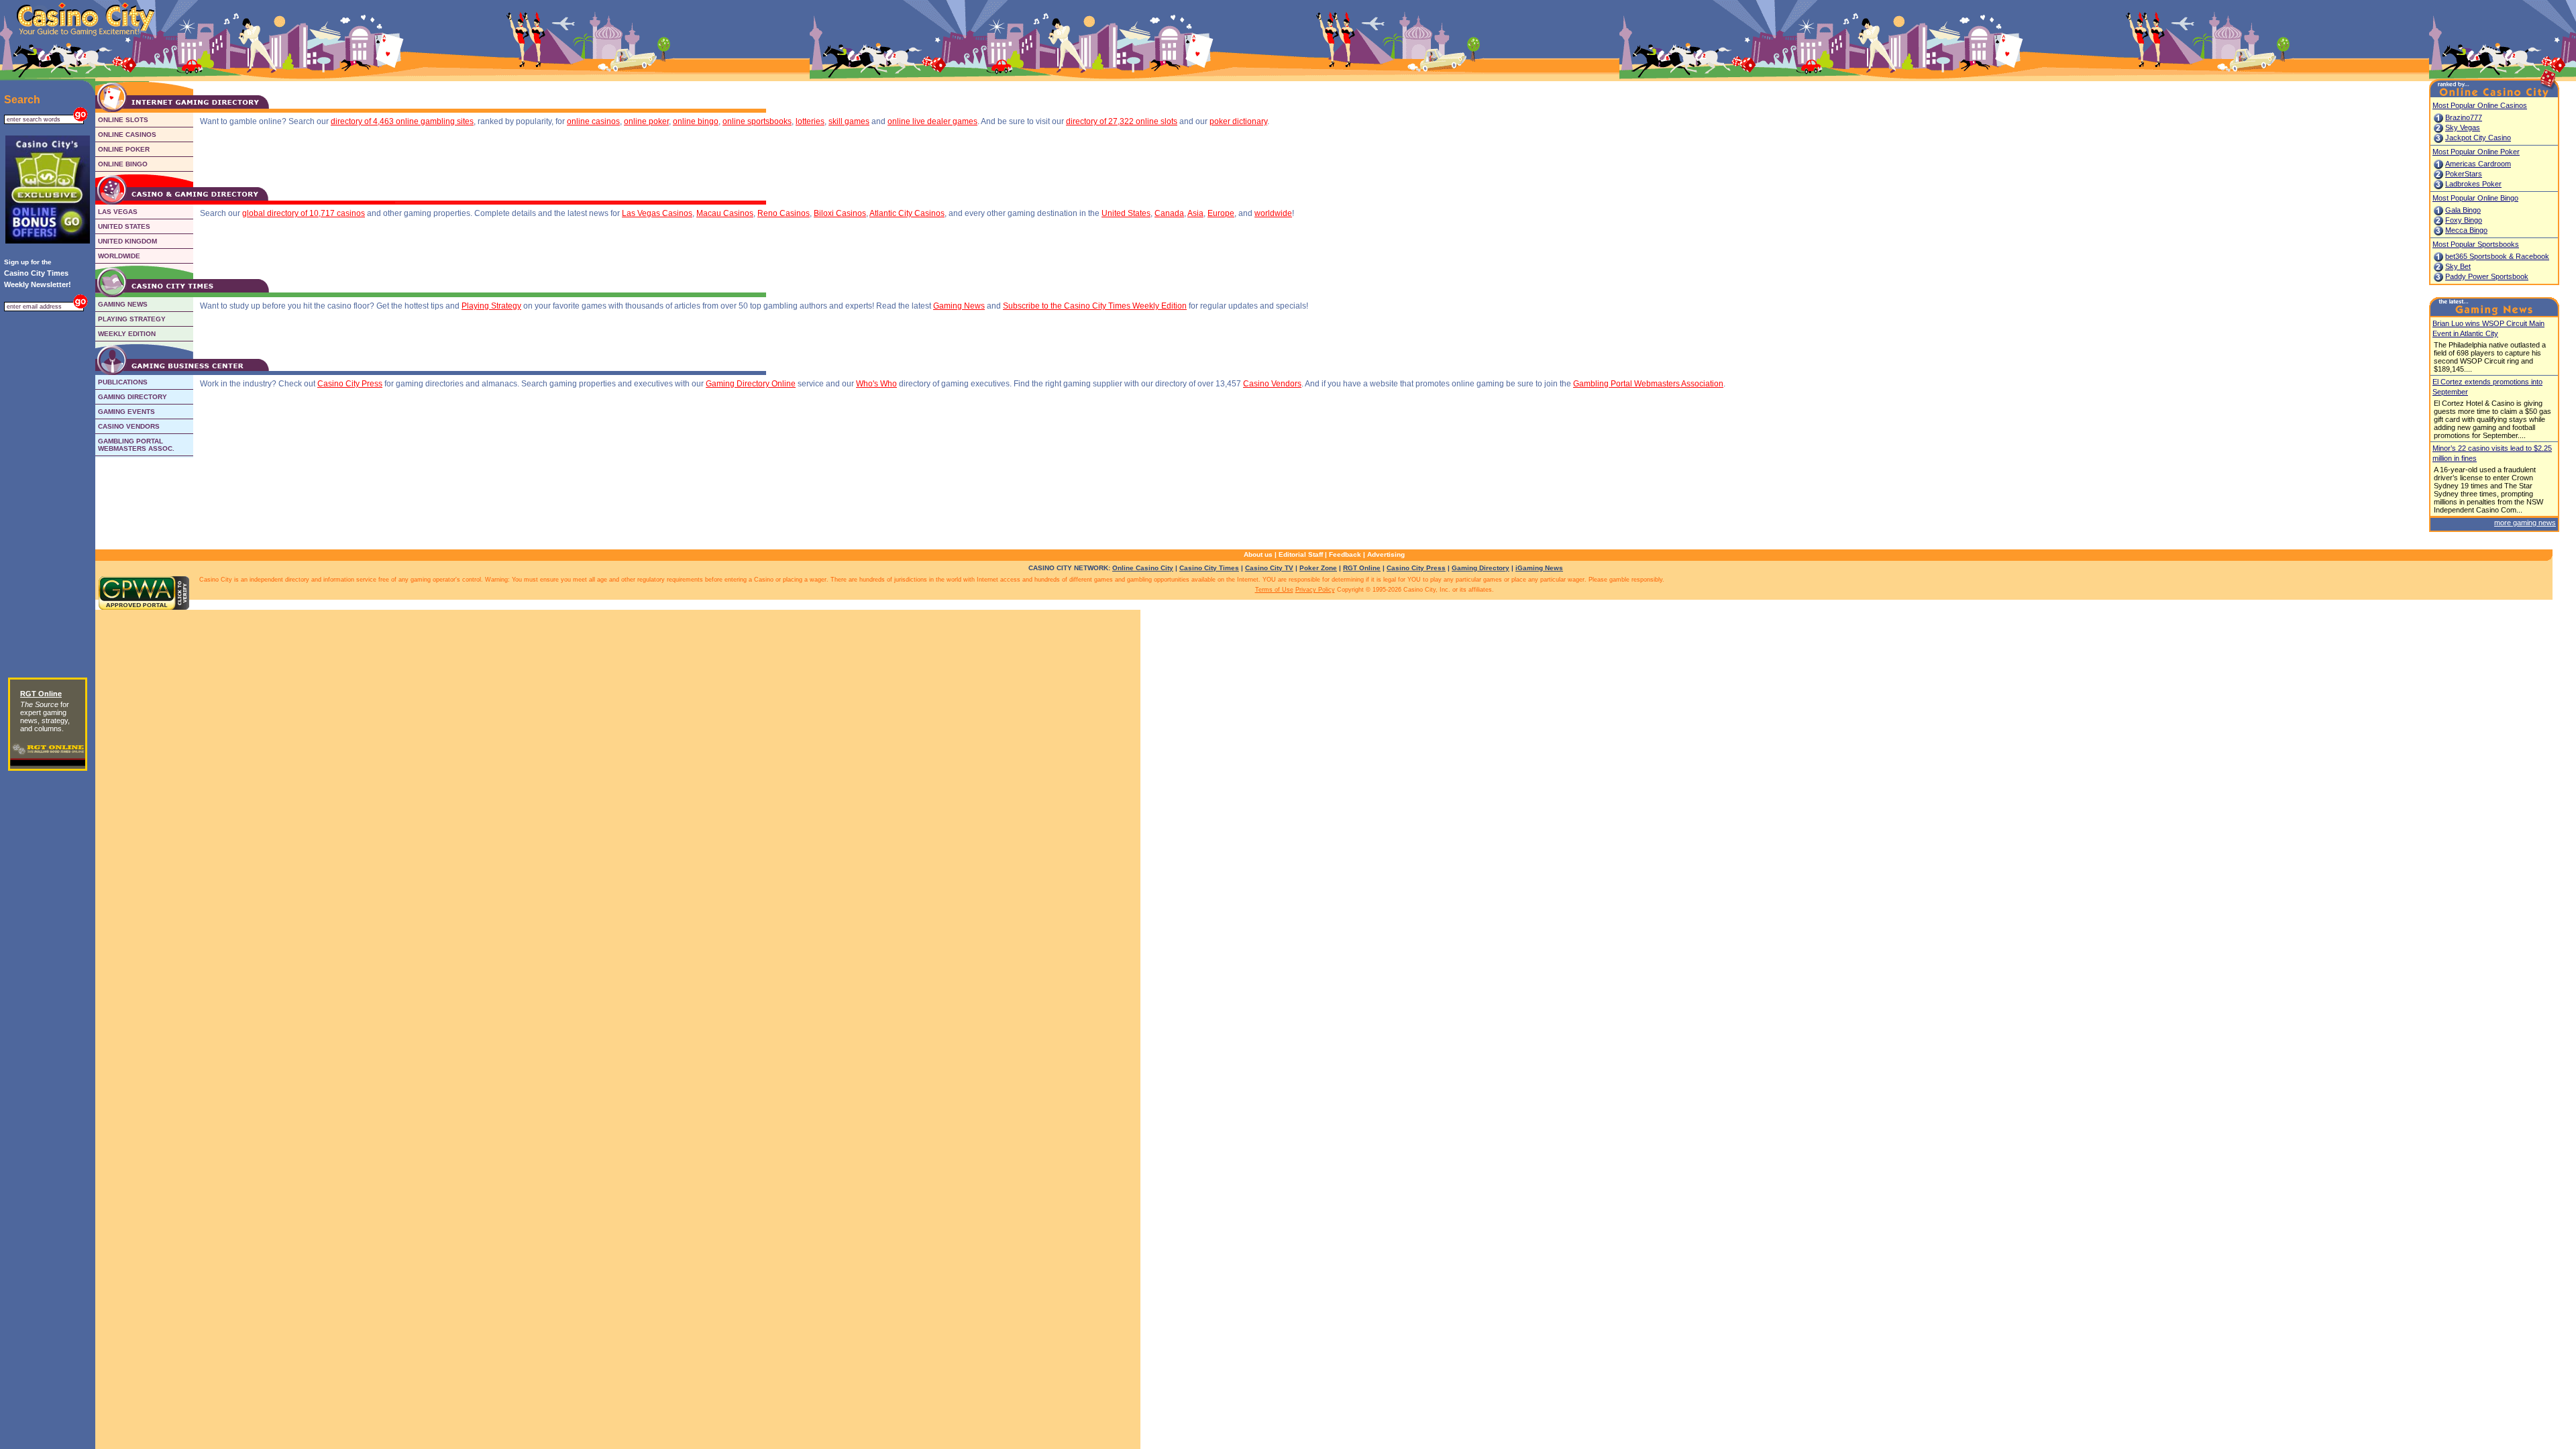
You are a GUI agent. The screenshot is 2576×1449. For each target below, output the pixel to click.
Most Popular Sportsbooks (2476, 244)
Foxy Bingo (2464, 220)
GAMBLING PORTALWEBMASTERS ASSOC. (136, 445)
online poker (646, 121)
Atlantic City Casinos (907, 213)
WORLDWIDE (119, 256)
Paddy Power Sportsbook (2487, 276)
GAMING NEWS (123, 304)
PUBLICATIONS (123, 382)
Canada (1169, 213)
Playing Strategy (491, 306)
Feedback (1345, 554)
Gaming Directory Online (751, 384)
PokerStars (2464, 174)
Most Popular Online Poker (2476, 152)
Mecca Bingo (2466, 230)
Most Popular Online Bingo (2475, 198)
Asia (1195, 213)
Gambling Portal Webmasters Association (1648, 384)
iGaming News (1539, 568)
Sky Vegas (2463, 127)
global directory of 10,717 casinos (304, 213)
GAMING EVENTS (126, 412)
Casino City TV (1269, 568)
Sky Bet (2458, 266)
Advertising (1386, 554)
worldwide (1273, 213)
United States (1126, 213)
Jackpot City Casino (2478, 138)
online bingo (696, 121)
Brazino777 (2464, 117)
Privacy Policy (1315, 590)
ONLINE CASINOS (127, 135)
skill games (849, 121)
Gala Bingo (2463, 210)
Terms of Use (1274, 590)
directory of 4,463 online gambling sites (402, 121)
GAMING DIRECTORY (132, 397)
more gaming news (2525, 523)
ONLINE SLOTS (123, 120)
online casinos (593, 121)
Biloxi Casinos (840, 213)
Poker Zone (1318, 568)
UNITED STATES (124, 226)
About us (1258, 554)
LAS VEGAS (118, 212)
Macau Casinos (725, 213)
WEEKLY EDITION (127, 334)
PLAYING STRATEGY (132, 319)
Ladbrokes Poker (2473, 184)
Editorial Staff (1301, 554)
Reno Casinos (784, 213)
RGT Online (1362, 568)
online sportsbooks (757, 121)
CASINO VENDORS (129, 426)
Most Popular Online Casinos (2480, 105)
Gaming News (959, 306)
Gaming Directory (1481, 568)
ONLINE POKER (124, 149)
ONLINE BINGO (123, 164)
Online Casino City (1143, 568)
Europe (1221, 213)
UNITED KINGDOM (127, 241)
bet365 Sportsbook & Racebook (2497, 256)
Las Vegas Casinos (657, 213)
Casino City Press (350, 384)
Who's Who (876, 384)
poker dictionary (1238, 121)
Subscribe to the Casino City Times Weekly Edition (1095, 306)
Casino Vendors (1272, 384)
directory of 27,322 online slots (1122, 121)
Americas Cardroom (2478, 164)
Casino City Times (1209, 568)
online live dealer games (932, 121)
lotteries (810, 121)
